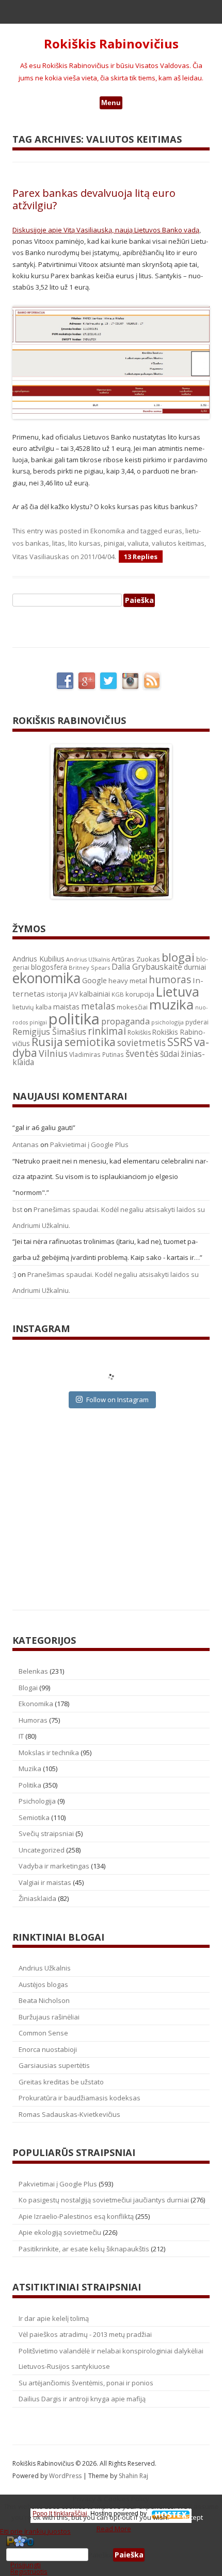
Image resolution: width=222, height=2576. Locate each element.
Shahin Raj (133, 2476)
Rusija (47, 1042)
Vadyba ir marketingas (54, 1866)
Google (94, 980)
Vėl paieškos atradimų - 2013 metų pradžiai (85, 2334)
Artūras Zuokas (136, 959)
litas (59, 543)
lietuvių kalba (32, 1007)
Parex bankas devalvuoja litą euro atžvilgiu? (94, 199)
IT (21, 1736)
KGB (118, 994)
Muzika (30, 1769)
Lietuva (178, 991)
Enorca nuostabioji (48, 2049)
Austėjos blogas (43, 1984)
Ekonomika (108, 531)
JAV (73, 994)
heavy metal (128, 981)
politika (74, 1019)
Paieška (101, 2555)
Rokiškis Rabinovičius (111, 44)
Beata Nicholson (44, 2000)
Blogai (28, 1688)
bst (17, 1209)
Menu (111, 103)
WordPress (66, 2476)
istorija (57, 994)
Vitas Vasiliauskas (41, 557)
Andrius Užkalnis (88, 959)
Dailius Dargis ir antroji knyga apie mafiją (82, 2399)
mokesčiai (132, 1007)
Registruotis (29, 2571)
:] (14, 1274)
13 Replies (141, 557)
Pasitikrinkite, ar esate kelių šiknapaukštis (84, 2249)
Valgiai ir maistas (45, 1882)
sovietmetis (141, 1043)
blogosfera (49, 967)
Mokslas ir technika (49, 1753)
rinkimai (107, 1031)
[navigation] (111, 2555)
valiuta (138, 543)
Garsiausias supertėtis (54, 2065)
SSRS (180, 1042)
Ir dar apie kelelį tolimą (54, 2318)
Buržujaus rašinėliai (49, 2017)
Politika (30, 1785)
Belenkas (33, 1671)
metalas (98, 1006)
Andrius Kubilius (38, 959)
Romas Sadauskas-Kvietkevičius (69, 2114)
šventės (142, 1053)
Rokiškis (139, 1032)
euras (173, 531)
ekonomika (46, 978)
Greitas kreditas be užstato (61, 2082)
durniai (195, 967)
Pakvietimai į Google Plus (89, 1144)
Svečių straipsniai (46, 1833)
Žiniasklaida (37, 1898)
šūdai (170, 1054)
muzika (171, 1004)
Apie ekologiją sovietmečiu (60, 2232)
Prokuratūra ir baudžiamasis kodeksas (80, 2098)
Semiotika (34, 1817)
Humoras (33, 1720)
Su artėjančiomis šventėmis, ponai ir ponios (86, 2383)
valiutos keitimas (178, 543)
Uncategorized (42, 1850)
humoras (170, 980)
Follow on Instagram (117, 1400)
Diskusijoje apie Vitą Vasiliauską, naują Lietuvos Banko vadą (106, 230)
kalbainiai (95, 994)
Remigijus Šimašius (49, 1032)
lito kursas (84, 543)
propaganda (125, 1021)
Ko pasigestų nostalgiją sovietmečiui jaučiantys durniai (104, 2200)
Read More (114, 2529)
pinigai (114, 543)
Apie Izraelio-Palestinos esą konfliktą (76, 2216)
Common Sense (43, 2033)
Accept (193, 2517)
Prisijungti (26, 2565)
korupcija (140, 994)
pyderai (197, 1022)
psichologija (168, 1022)
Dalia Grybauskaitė (147, 967)
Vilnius (53, 1053)
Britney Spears (89, 967)
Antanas (26, 1144)
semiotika (90, 1042)
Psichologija (37, 1801)
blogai (178, 957)
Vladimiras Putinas (97, 1055)
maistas (66, 1007)
